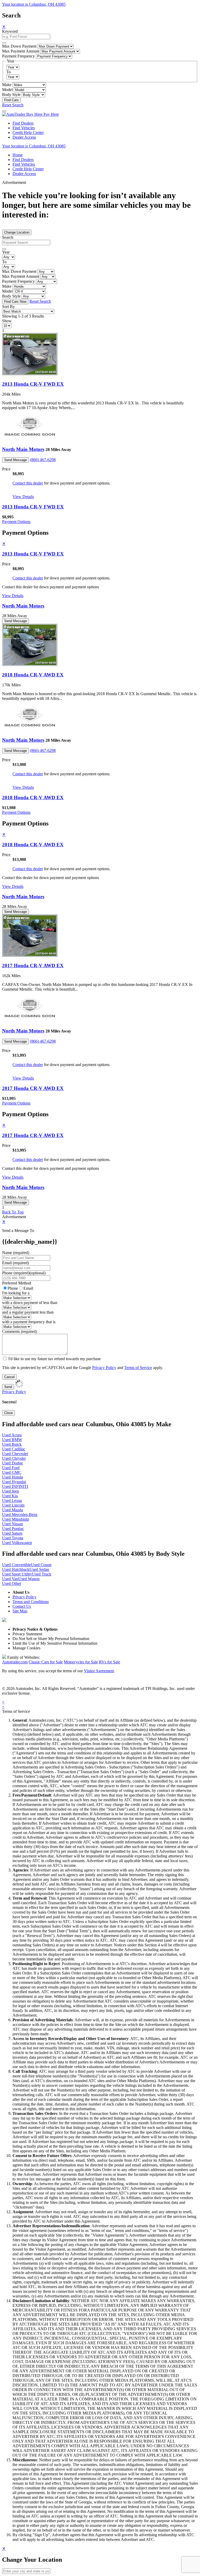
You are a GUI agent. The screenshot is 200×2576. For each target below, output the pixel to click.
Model (7, 90)
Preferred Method (17, 1283)
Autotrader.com (15, 1662)
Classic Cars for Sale (46, 1662)
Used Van (10, 1579)
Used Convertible (17, 1565)
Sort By (8, 306)
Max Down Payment (19, 46)
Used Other (12, 1583)
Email (28, 1288)
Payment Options (16, 522)
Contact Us (22, 1606)
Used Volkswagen (17, 1543)
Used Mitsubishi (15, 1519)
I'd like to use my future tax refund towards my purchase (55, 1359)
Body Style (11, 95)
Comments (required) (20, 1331)
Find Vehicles (24, 128)
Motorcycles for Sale (81, 1662)
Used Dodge (12, 1463)
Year (6, 252)
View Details (23, 497)
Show (7, 321)
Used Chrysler (14, 1458)
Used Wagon (29, 1579)
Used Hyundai (14, 1482)
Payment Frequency (18, 56)
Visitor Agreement (99, 1671)
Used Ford (11, 1468)
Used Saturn (12, 1533)
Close (8, 1413)
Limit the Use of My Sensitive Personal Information (55, 1643)
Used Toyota (13, 1538)
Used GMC (12, 1472)
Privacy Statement (27, 1634)
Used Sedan (39, 1569)
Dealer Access (24, 137)
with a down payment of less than (30, 1303)
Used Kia (10, 1496)
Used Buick (12, 1444)
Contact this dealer (28, 483)
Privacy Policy (104, 1368)
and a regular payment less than (28, 1312)
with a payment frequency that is (29, 1322)
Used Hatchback (16, 1569)
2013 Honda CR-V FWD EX (33, 384)
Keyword (10, 31)
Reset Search (13, 105)
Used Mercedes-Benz (20, 1515)
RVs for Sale (110, 1662)
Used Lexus (12, 1500)
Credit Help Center (28, 133)
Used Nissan (12, 1524)
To (8, 72)
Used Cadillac (14, 1449)
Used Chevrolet (15, 1454)
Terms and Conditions (31, 1602)
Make (7, 85)
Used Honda (12, 1477)
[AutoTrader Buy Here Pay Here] (30, 114)
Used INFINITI (15, 1486)
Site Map (20, 1611)
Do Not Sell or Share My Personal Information (51, 1639)
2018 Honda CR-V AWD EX (33, 675)
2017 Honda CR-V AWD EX (33, 966)
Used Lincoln (13, 1505)
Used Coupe (41, 1565)
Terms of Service (138, 1368)
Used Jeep (11, 1491)
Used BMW (12, 1440)
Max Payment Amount (21, 51)
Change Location (17, 232)
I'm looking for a (16, 1293)
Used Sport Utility (17, 1574)
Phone (24, 1273)
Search (8, 237)
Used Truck (42, 1574)
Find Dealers (23, 123)
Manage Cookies (26, 1648)
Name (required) (16, 1253)
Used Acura (12, 1435)
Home (18, 155)
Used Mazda (12, 1510)
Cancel (9, 1377)
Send (8, 1387)
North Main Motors (23, 449)
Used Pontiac (13, 1529)
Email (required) (15, 1263)
